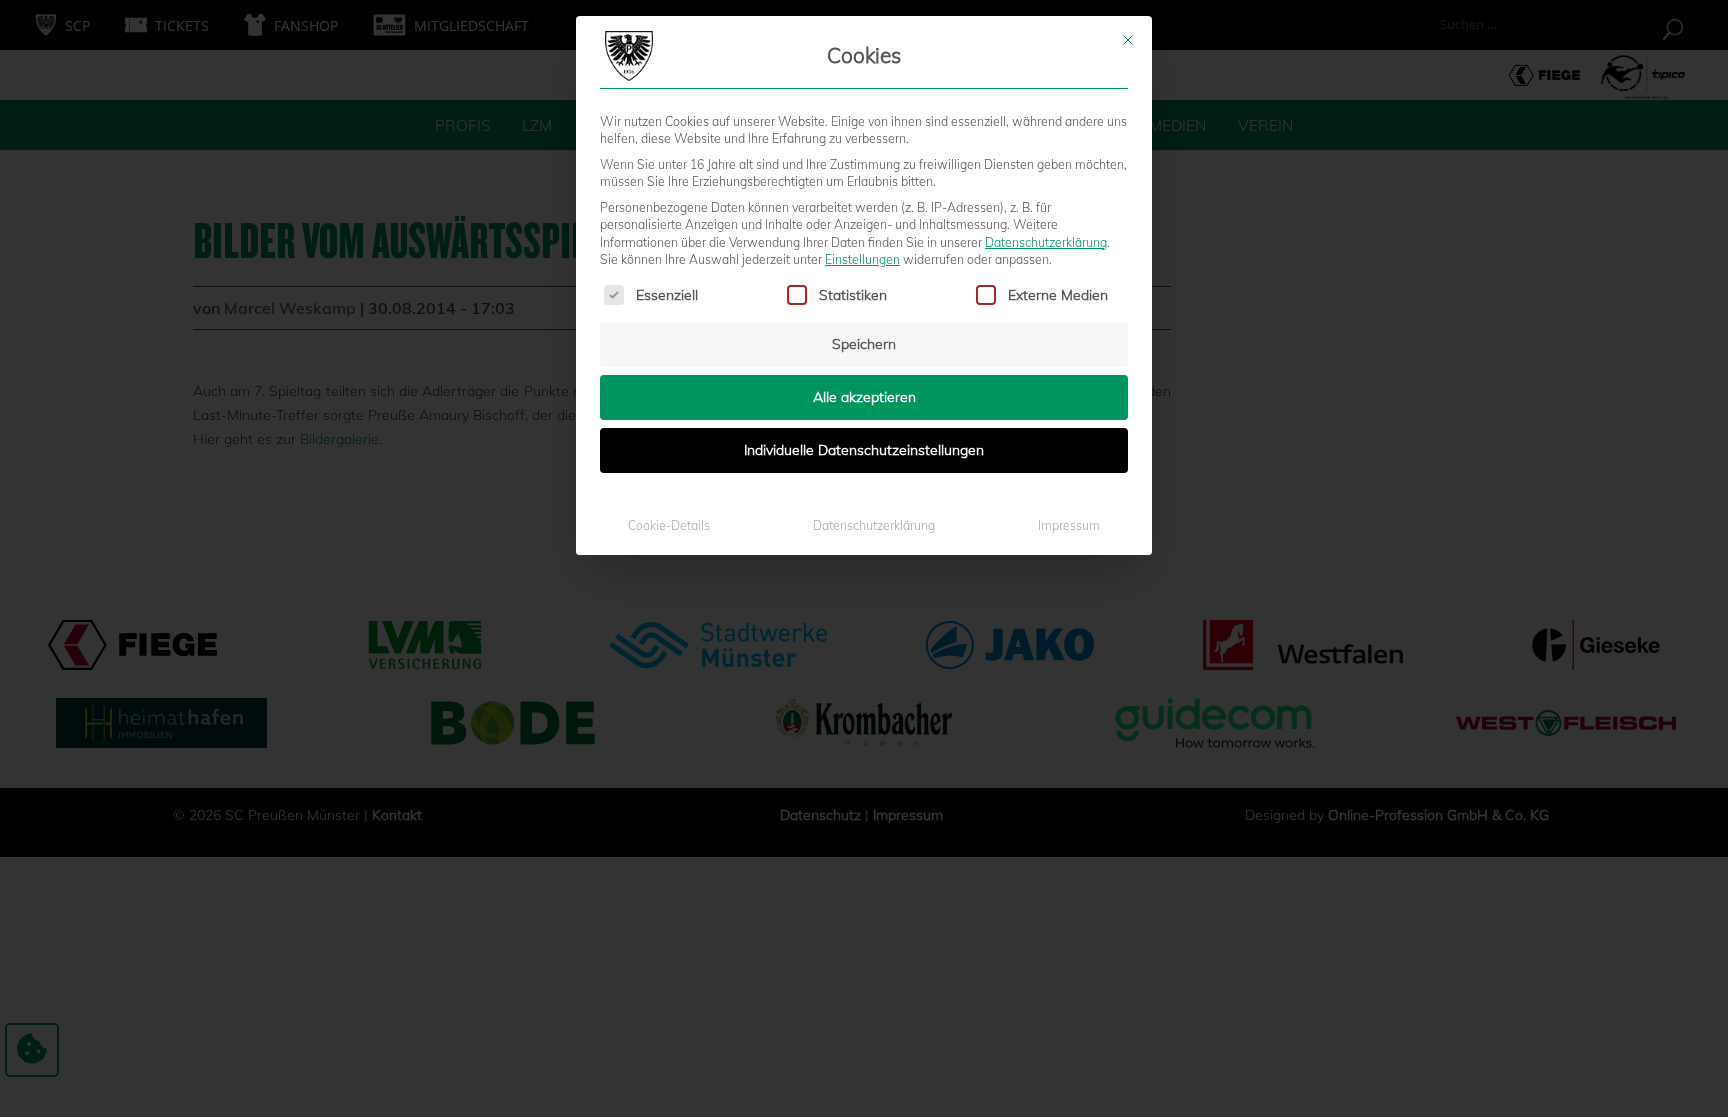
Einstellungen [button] (862, 259)
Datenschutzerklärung (1046, 242)
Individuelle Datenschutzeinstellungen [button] (864, 450)
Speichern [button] (864, 344)
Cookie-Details (669, 525)
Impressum (1069, 525)
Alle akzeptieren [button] (864, 397)
